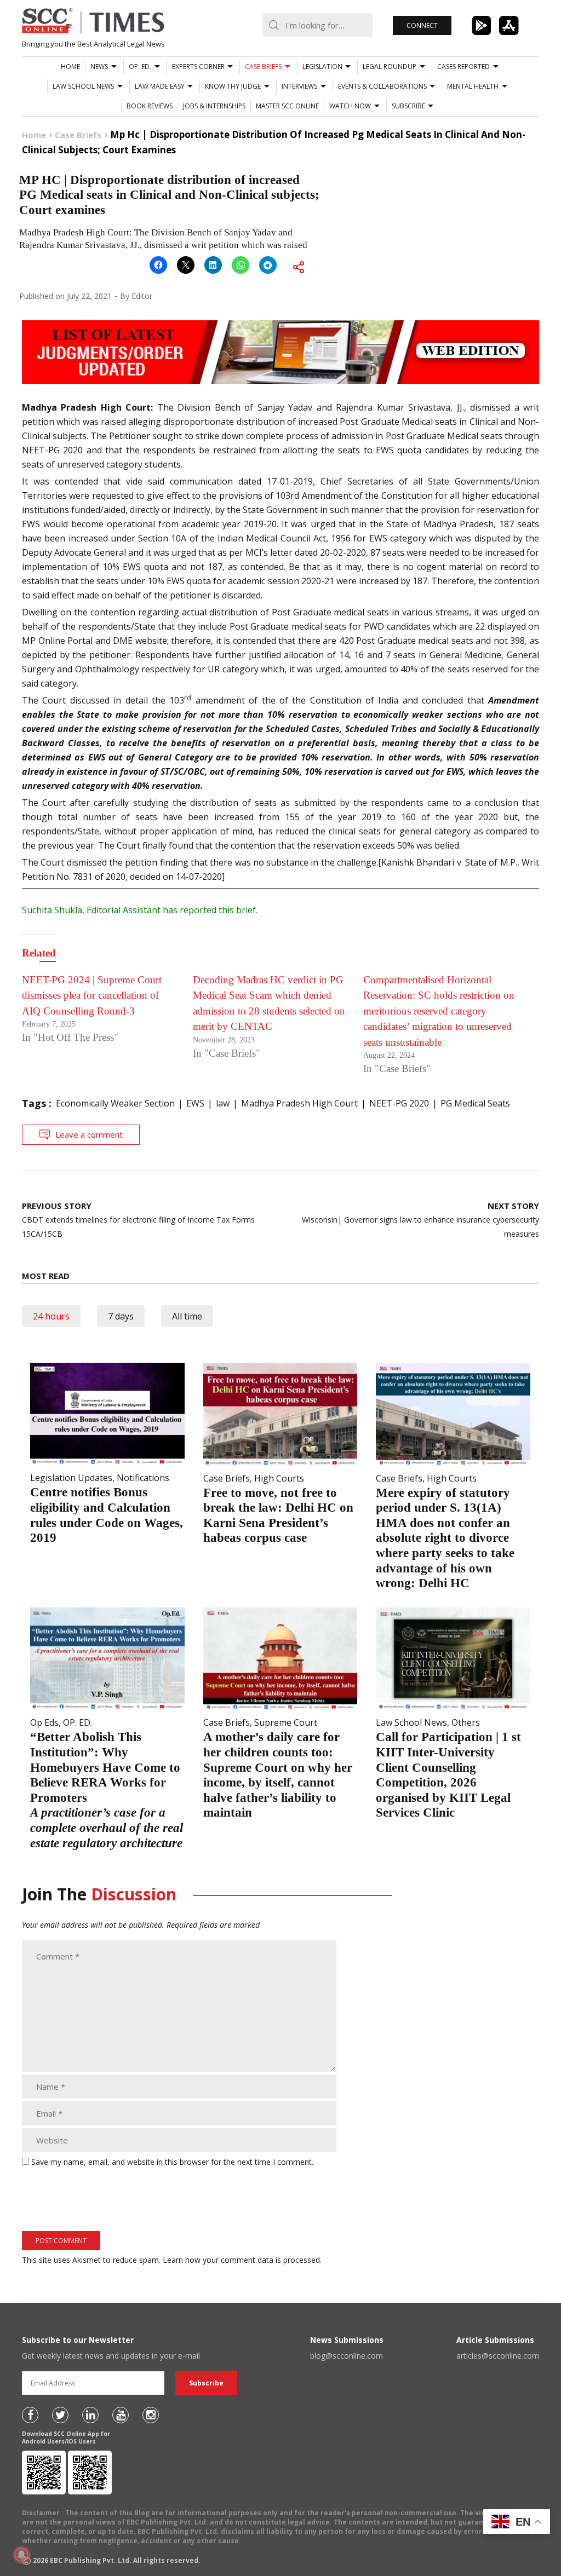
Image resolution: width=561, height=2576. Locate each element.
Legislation (322, 67)
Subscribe (408, 106)
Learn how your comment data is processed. (242, 2260)
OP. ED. (140, 67)
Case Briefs (263, 67)
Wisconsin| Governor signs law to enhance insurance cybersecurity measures (420, 1220)
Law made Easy (160, 86)
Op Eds (44, 1722)
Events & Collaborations (382, 86)
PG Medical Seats (475, 1103)
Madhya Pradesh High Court (299, 1103)
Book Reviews (150, 106)
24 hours (51, 1316)
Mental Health (473, 86)
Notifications (143, 1478)
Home (70, 67)
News (99, 67)
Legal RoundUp (390, 67)
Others (466, 1722)
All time (187, 1316)
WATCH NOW (350, 106)
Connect (422, 25)
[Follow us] (30, 2415)
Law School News (83, 86)
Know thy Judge (233, 86)
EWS (195, 1103)
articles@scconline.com (498, 2356)
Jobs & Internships (214, 106)
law (223, 1103)
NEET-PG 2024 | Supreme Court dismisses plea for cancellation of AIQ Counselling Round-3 (92, 995)
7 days (121, 1316)
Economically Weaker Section (115, 1103)
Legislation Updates (71, 1478)
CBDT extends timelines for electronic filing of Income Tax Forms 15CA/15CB (138, 1220)
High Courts (279, 1478)
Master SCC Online (287, 106)
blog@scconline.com (347, 2356)
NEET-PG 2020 (399, 1103)
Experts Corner (198, 67)
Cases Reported (463, 67)
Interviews (299, 86)
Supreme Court (286, 1722)
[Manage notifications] (21, 2555)
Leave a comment (89, 1134)
